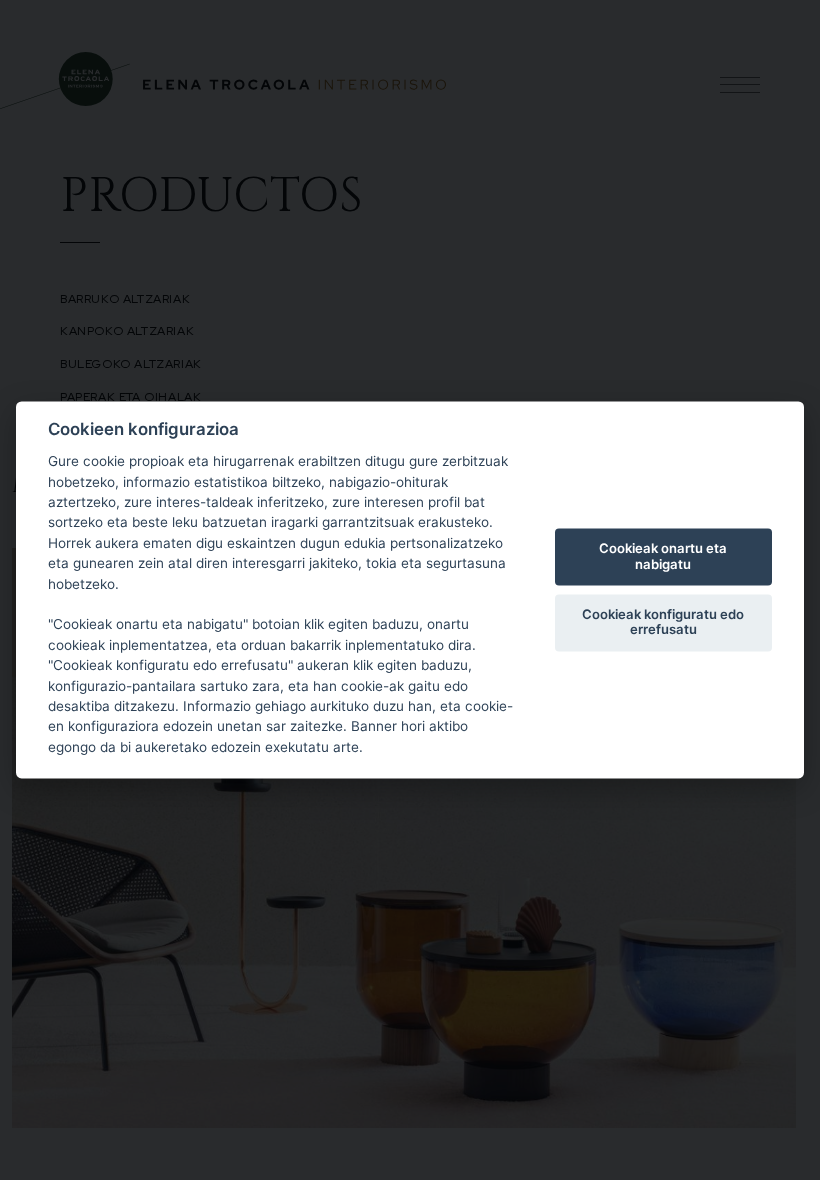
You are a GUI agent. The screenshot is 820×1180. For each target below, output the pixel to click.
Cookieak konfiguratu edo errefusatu (663, 622)
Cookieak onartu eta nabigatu (663, 556)
